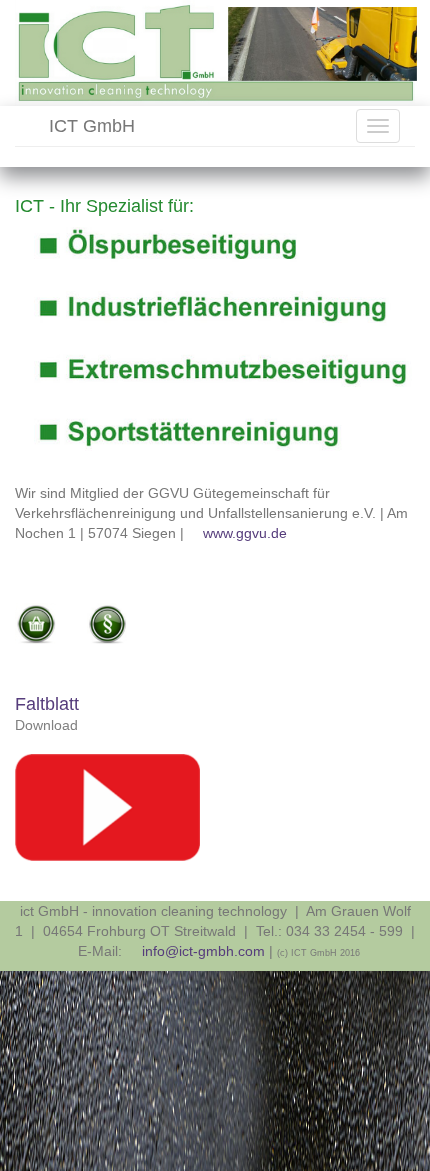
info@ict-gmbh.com (203, 951)
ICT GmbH (89, 126)
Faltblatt (47, 704)
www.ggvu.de (245, 533)
